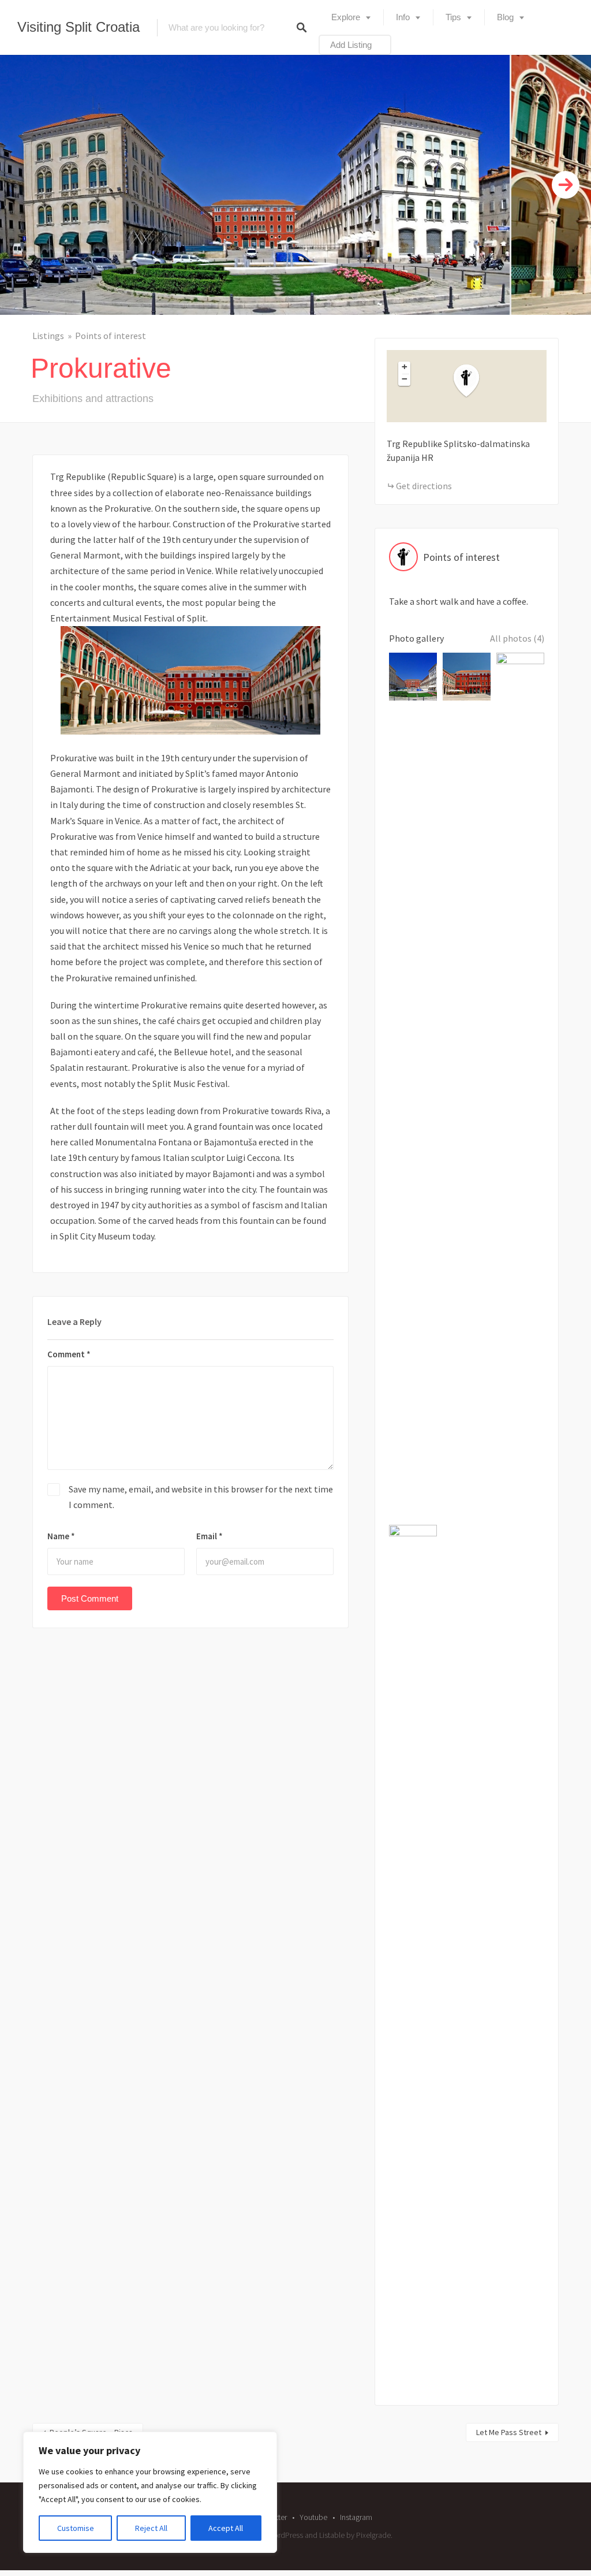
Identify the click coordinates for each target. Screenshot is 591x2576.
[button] (473, 381)
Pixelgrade (373, 2535)
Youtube (313, 2517)
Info (403, 17)
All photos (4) (517, 638)
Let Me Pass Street (509, 2432)
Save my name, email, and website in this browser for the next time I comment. (201, 1497)
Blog (505, 17)
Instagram (356, 2517)
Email (210, 1536)
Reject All (151, 2528)
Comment (69, 1354)
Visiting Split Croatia (78, 27)
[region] (150, 2492)
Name (61, 1536)
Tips (453, 17)
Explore (346, 17)
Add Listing (351, 45)
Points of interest (111, 336)
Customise (76, 2528)
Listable (332, 2535)
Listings (48, 336)
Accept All (226, 2528)
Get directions (424, 486)
